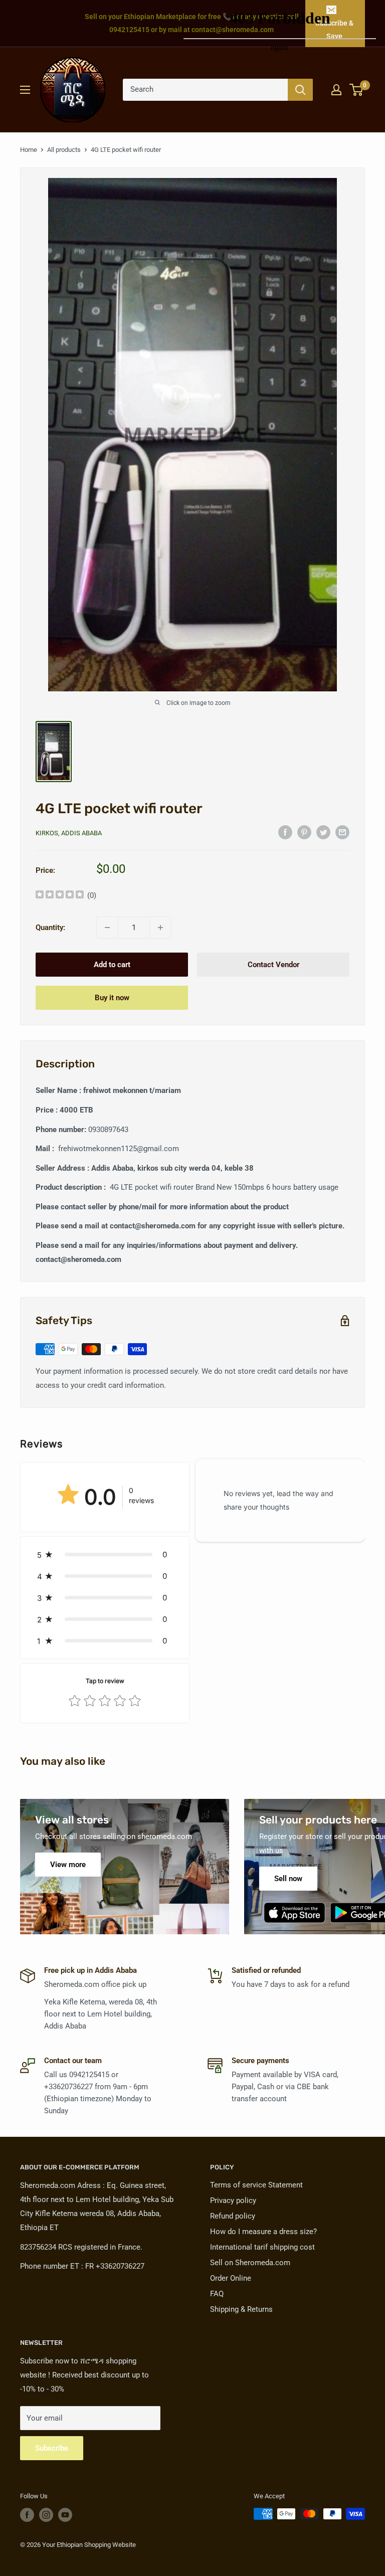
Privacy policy (233, 2200)
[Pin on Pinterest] (304, 832)
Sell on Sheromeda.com (250, 2263)
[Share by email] (342, 832)
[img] (60, 896)
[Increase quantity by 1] (160, 928)
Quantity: (50, 928)
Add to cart (112, 965)
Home (29, 150)
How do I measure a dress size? (263, 2232)
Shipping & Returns (241, 2309)
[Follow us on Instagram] (46, 2515)
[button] (105, 1554)
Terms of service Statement (256, 2185)
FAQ (217, 2294)
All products (64, 150)
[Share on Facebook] (285, 832)
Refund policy (233, 2216)
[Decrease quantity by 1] (107, 928)
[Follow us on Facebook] (27, 2515)
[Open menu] (25, 90)
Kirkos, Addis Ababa (69, 833)
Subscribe (52, 2448)
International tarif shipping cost (262, 2247)
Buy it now (112, 998)
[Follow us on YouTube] (65, 2515)
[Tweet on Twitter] (323, 832)
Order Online (231, 2278)
